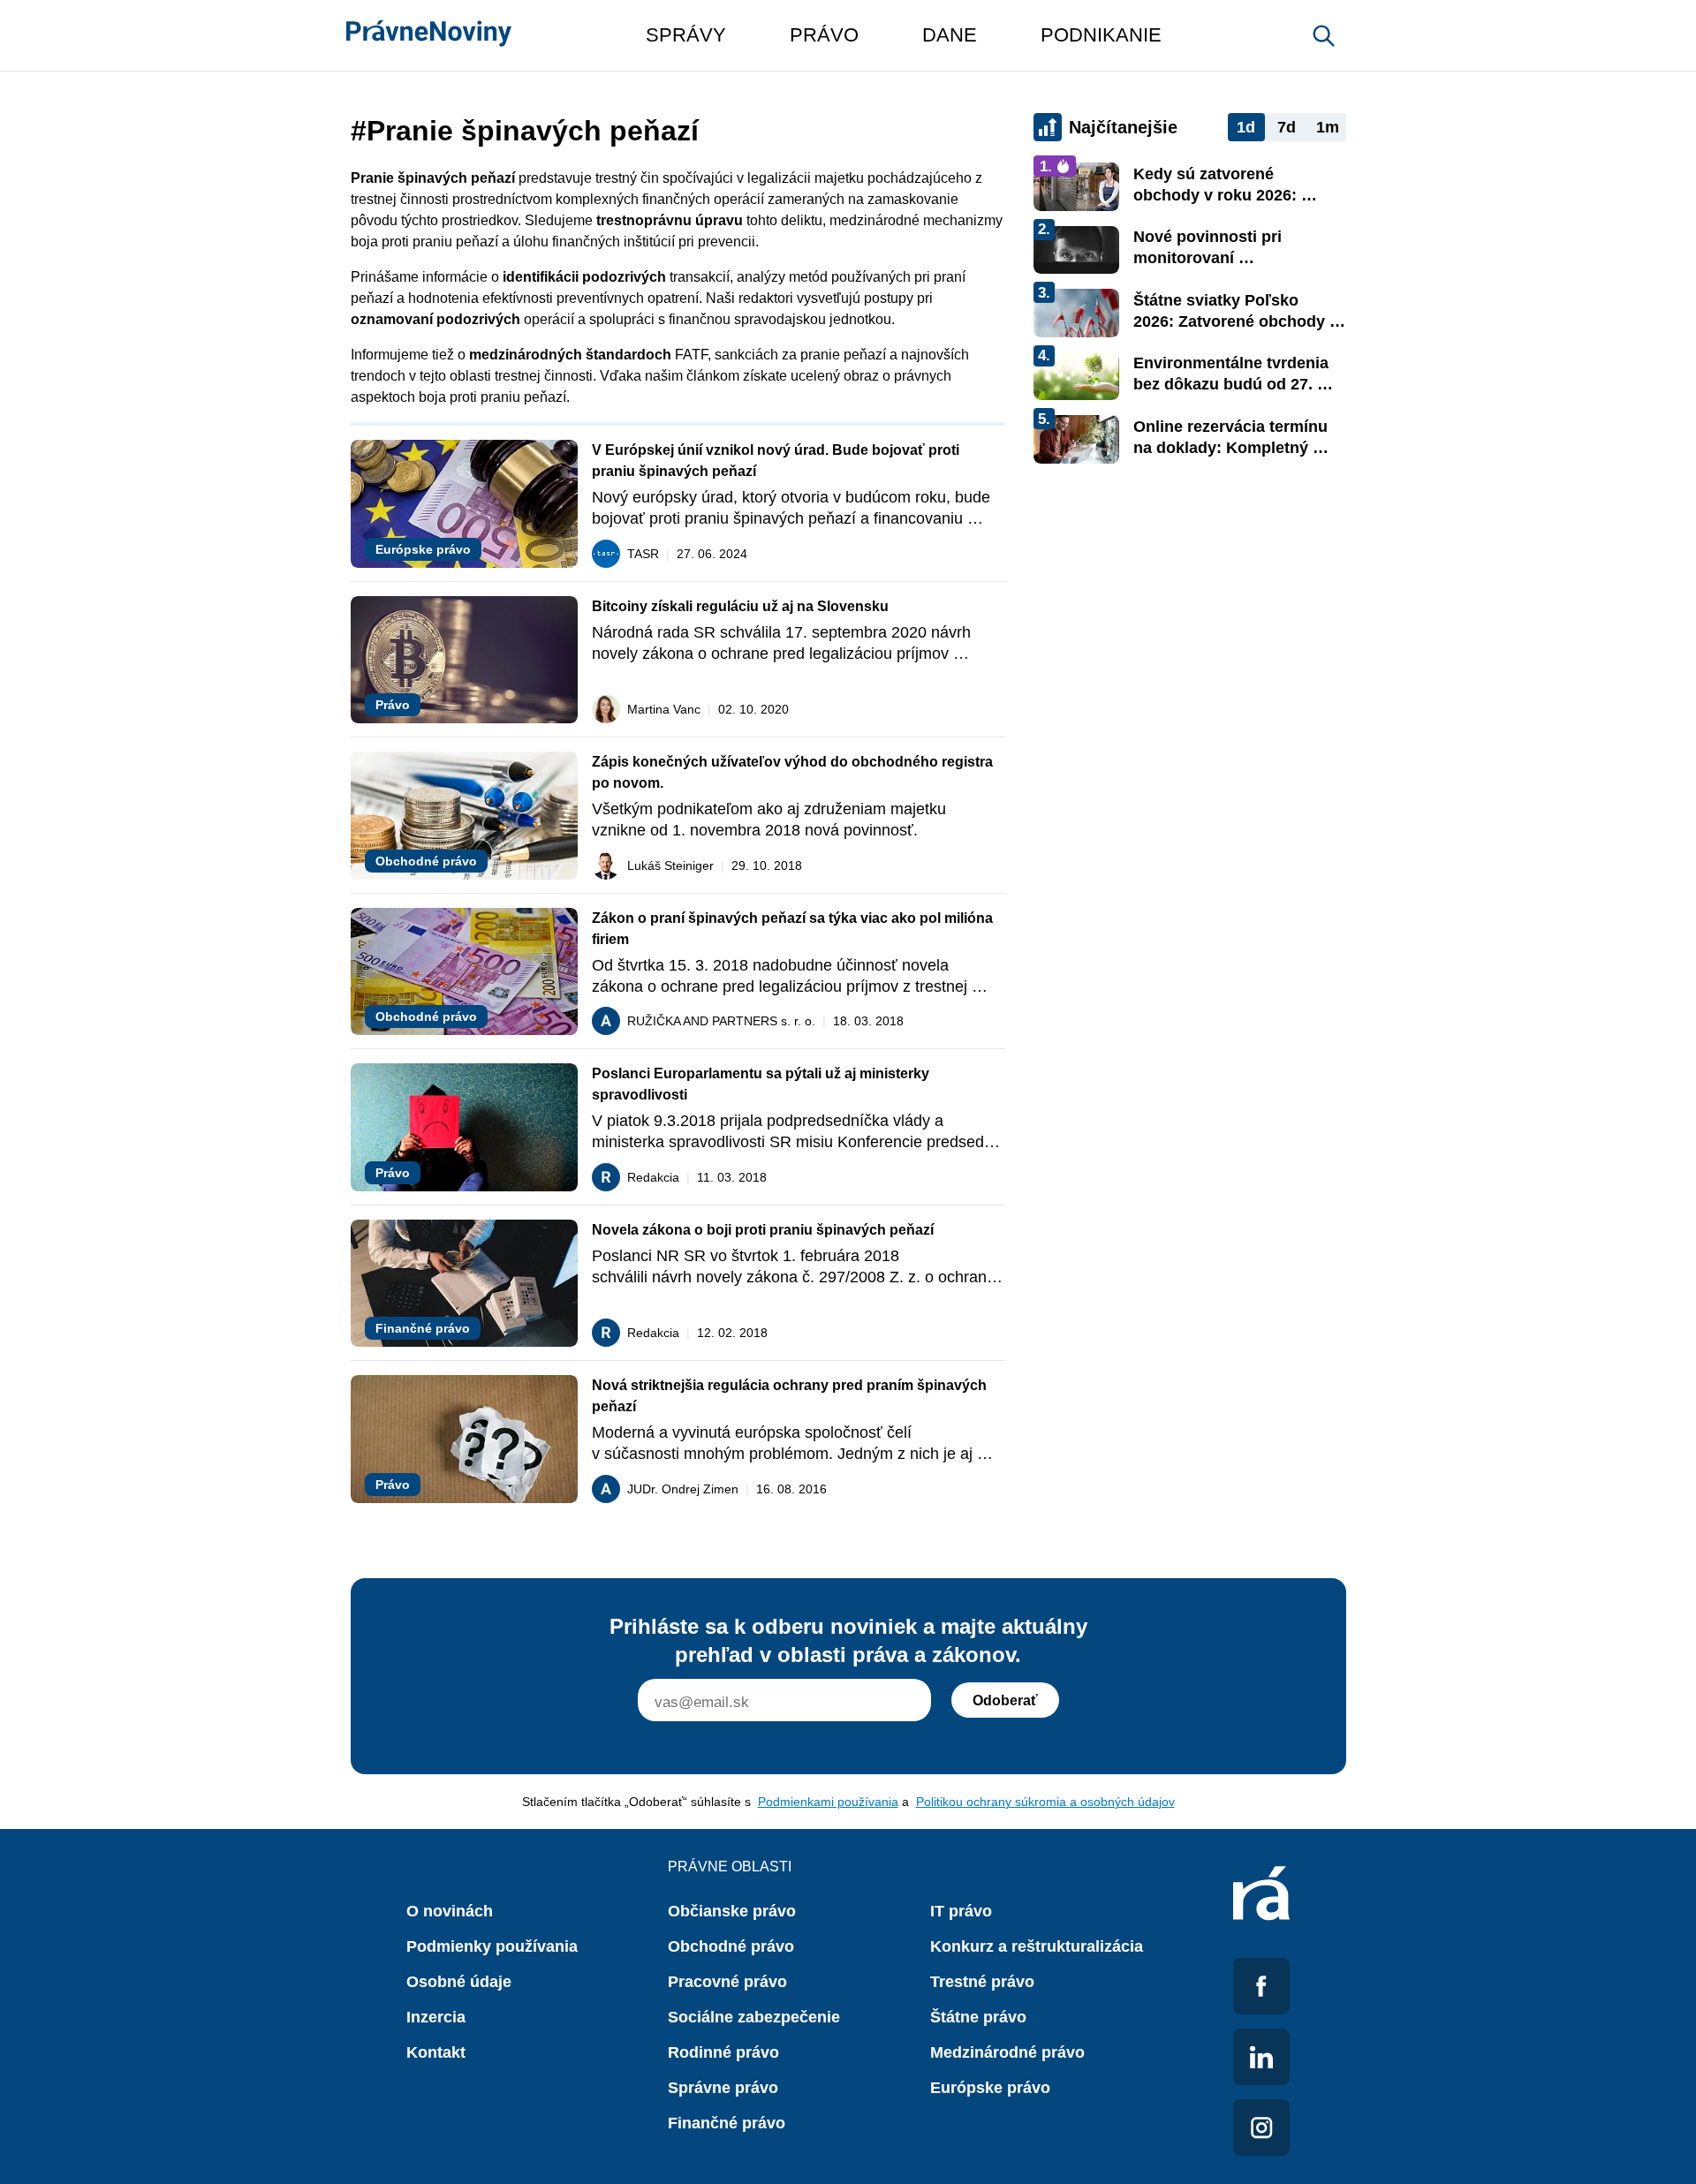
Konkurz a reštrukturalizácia (1037, 1946)
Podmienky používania (492, 1946)
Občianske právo (732, 1911)
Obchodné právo (731, 1946)
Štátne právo (978, 2017)
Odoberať (1005, 1700)
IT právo (961, 1911)
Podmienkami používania (828, 1802)
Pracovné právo (727, 1982)
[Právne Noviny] (429, 35)
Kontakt (436, 2052)
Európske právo (990, 2088)
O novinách (450, 1911)
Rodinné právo (723, 2052)
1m (1328, 127)
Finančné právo (727, 2123)
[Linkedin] (1261, 2057)
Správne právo (723, 2088)
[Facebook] (1261, 1986)
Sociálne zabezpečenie (754, 2017)
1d (1246, 127)
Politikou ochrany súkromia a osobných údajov (1045, 1802)
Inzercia (436, 2017)
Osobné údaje (459, 1982)
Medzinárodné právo (1007, 2052)
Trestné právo (982, 1982)
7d (1287, 127)
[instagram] (1261, 2127)
